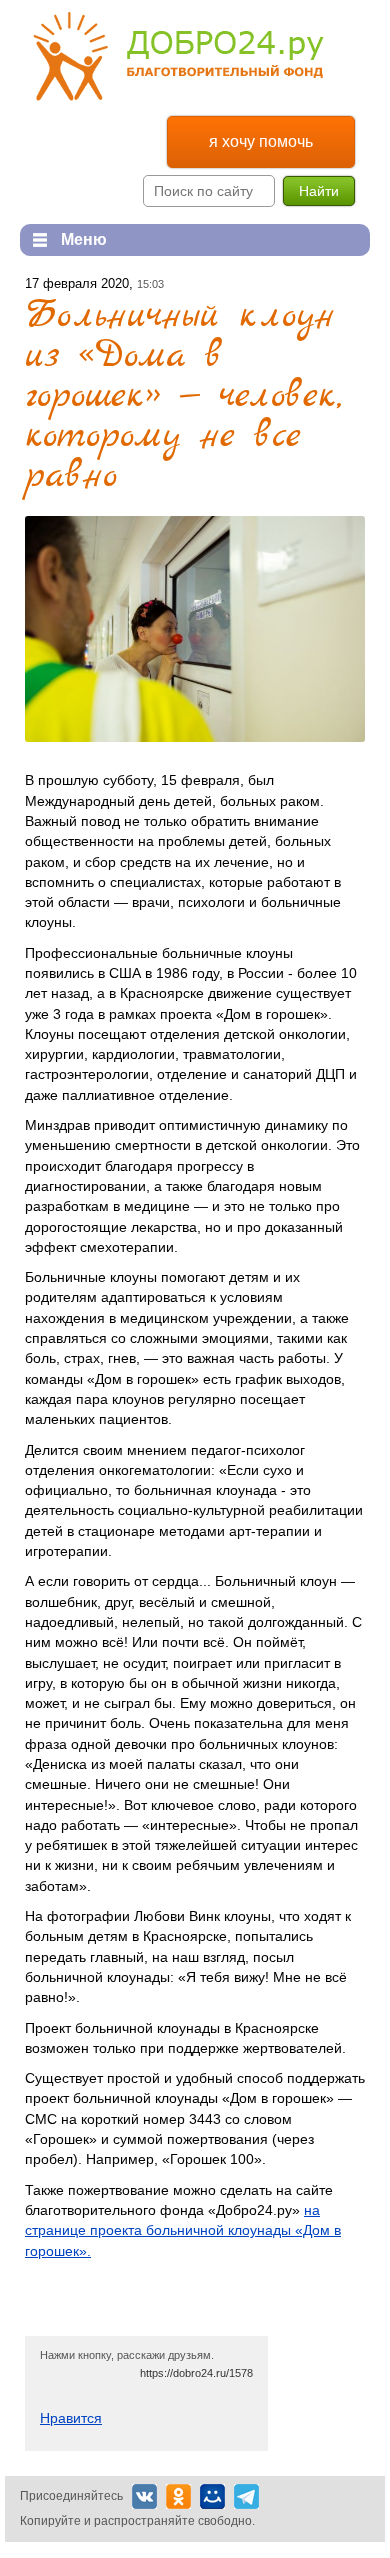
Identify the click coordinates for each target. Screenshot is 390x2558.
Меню (63, 239)
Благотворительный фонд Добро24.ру (178, 56)
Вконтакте (144, 2496)
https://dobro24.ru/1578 (196, 2373)
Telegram (246, 2496)
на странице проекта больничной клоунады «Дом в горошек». (183, 2230)
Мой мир (212, 2496)
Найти (319, 191)
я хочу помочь (261, 141)
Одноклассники (178, 2496)
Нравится (71, 2418)
